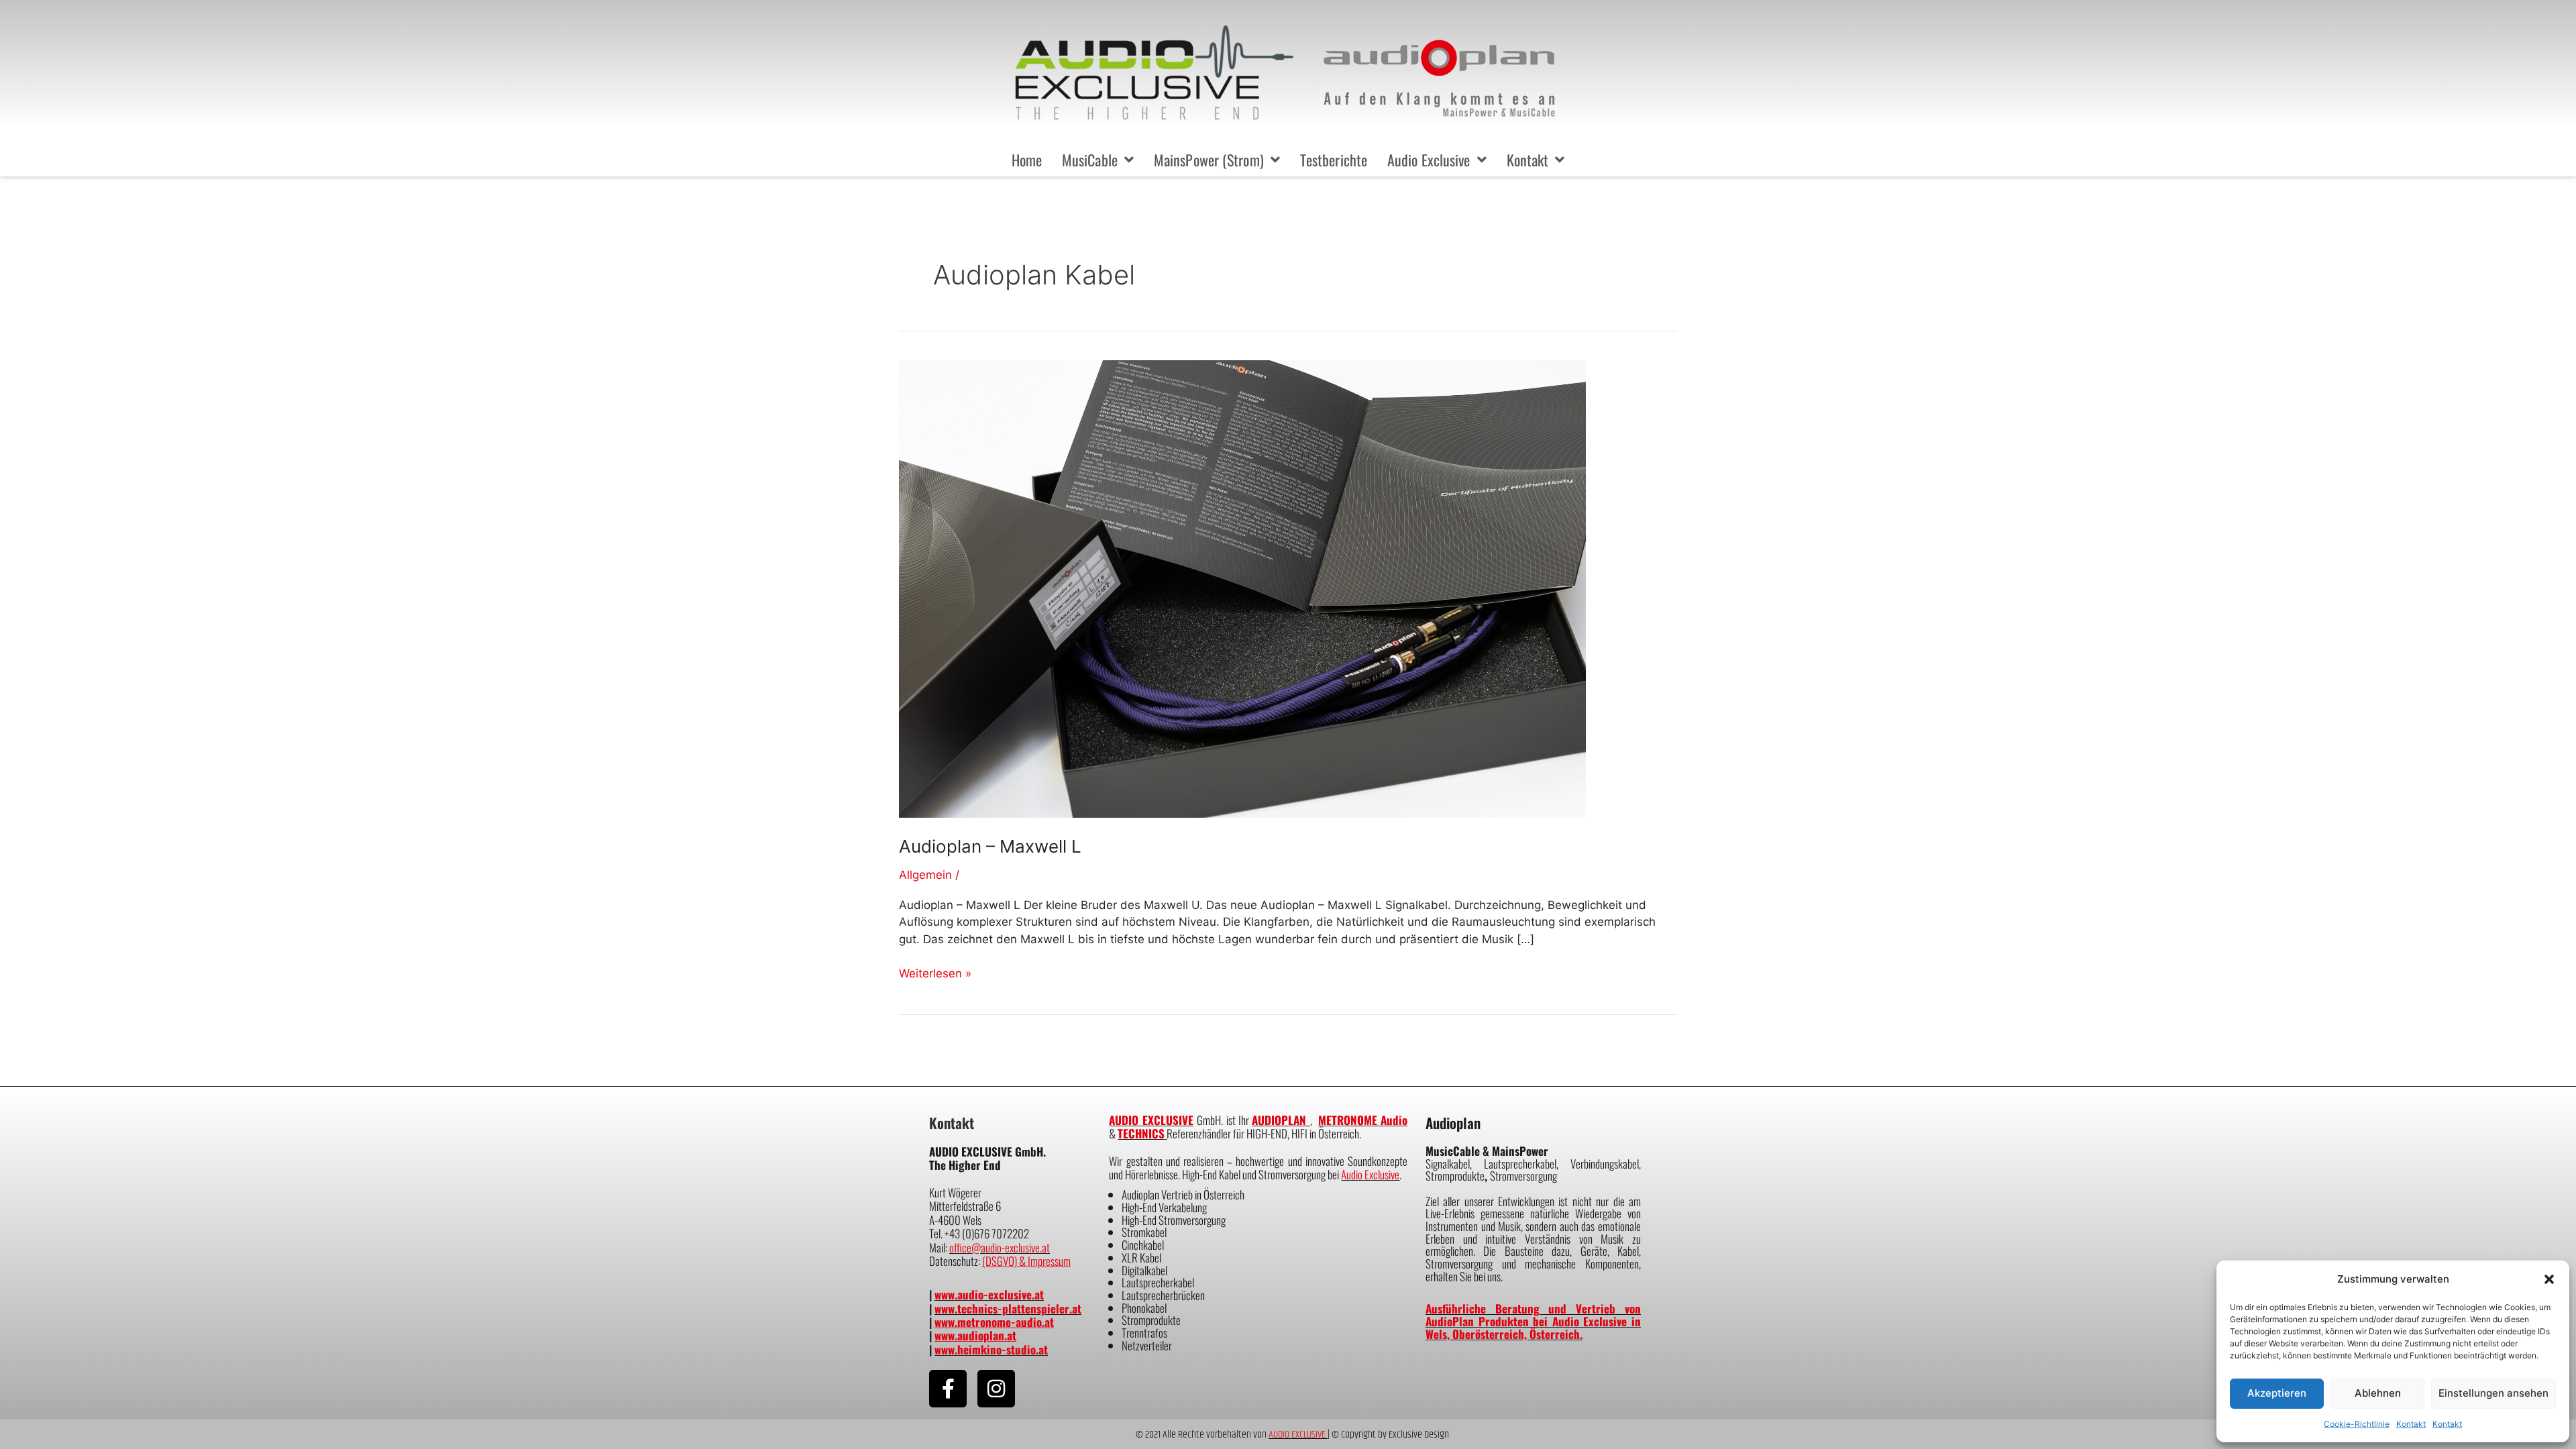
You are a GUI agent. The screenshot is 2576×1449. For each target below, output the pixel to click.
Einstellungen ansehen (2493, 1393)
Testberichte (1334, 160)
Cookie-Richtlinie (2357, 1424)
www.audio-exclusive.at (989, 1294)
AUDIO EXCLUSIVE (1151, 1120)
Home (1027, 160)
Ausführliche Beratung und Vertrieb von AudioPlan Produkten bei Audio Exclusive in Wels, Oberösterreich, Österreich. (1533, 1321)
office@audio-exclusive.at (1000, 1247)
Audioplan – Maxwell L (990, 846)
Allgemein (925, 875)
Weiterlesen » (935, 973)
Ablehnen (2378, 1393)
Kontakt (2411, 1424)
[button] (2549, 1279)
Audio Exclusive (1429, 160)
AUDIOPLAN (1281, 1120)
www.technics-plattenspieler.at (1008, 1308)
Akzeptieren (2277, 1393)
